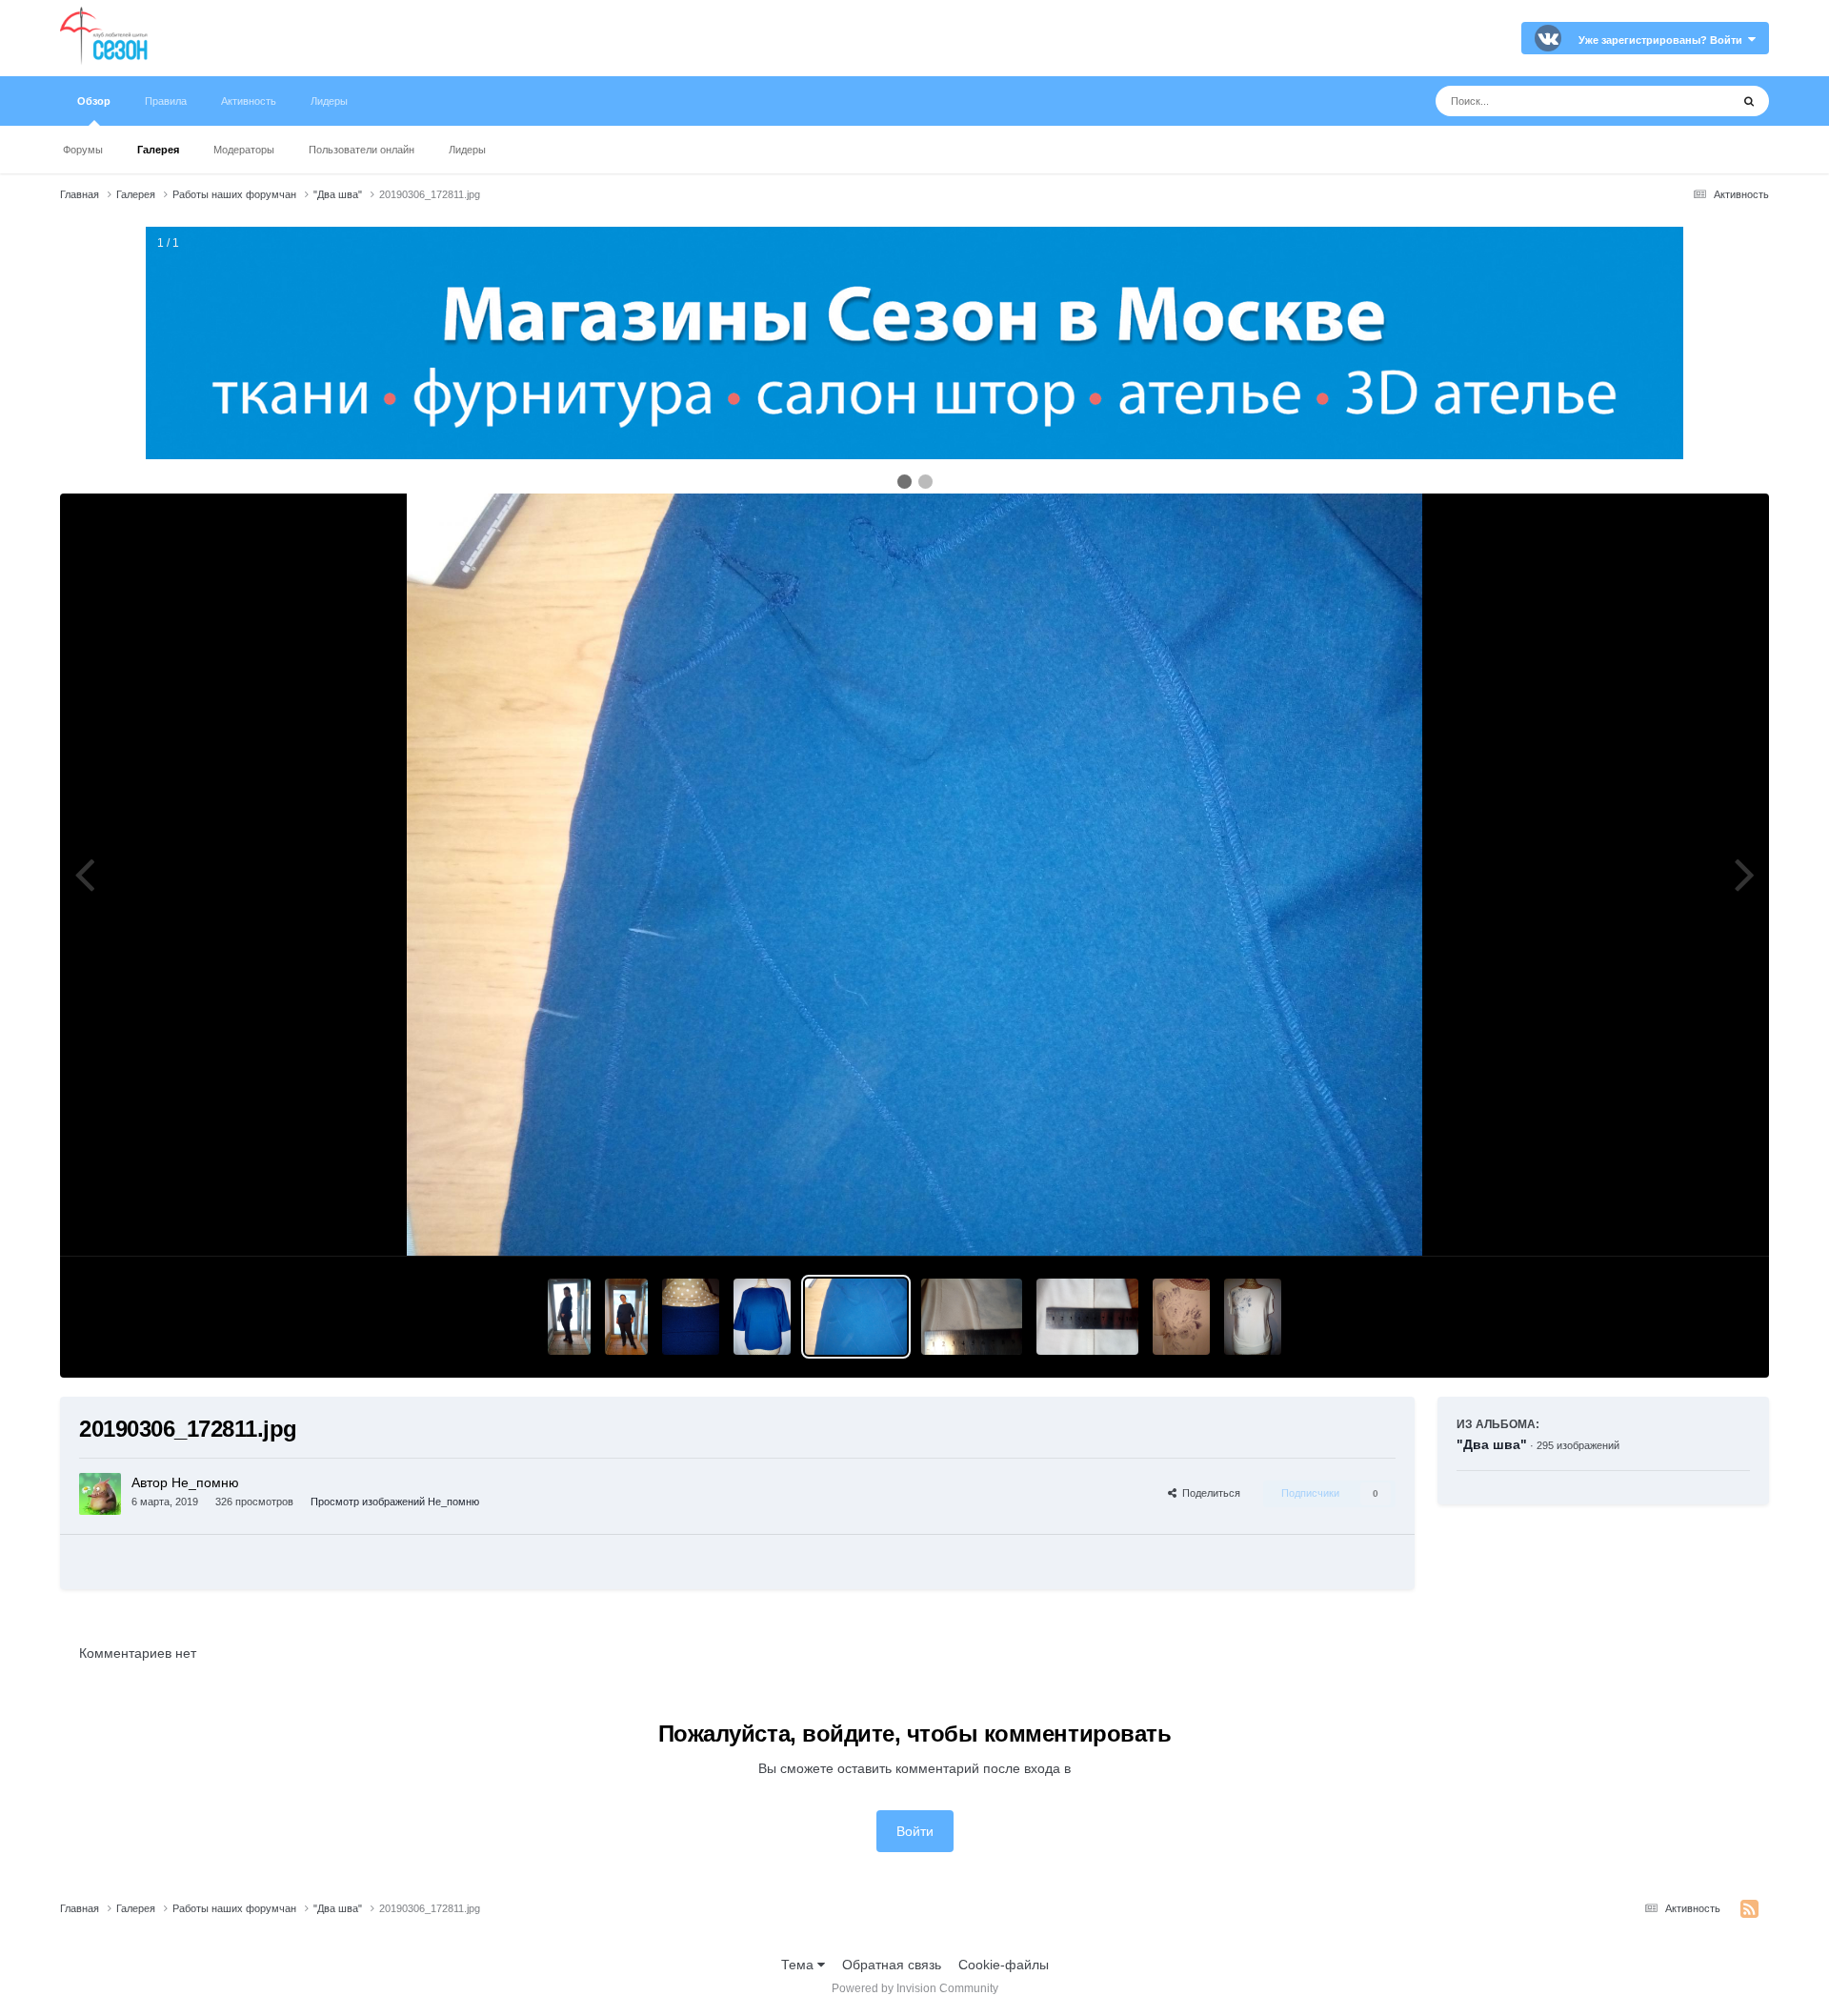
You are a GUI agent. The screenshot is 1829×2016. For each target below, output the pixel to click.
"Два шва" (1492, 1444)
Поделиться (1208, 1493)
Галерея (158, 150)
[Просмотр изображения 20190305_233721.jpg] (1253, 1317)
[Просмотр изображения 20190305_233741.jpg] (1181, 1317)
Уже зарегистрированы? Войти (1663, 40)
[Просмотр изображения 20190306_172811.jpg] (856, 1317)
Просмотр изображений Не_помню (395, 1502)
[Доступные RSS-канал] (1749, 1909)
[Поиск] (1749, 101)
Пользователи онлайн (362, 150)
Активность (249, 101)
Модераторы (244, 150)
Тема (799, 1965)
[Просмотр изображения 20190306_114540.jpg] (1087, 1317)
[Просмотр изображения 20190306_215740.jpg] (691, 1317)
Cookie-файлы (1004, 1965)
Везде (1687, 101)
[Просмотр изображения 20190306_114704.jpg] (972, 1317)
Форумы (83, 150)
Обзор (94, 101)
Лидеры (467, 150)
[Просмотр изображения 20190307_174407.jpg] (569, 1317)
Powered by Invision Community (915, 1988)
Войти (915, 1831)
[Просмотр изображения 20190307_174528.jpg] (626, 1317)
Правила (166, 101)
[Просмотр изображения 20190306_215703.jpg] (762, 1317)
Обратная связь (892, 1965)
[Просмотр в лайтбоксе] (915, 875)
